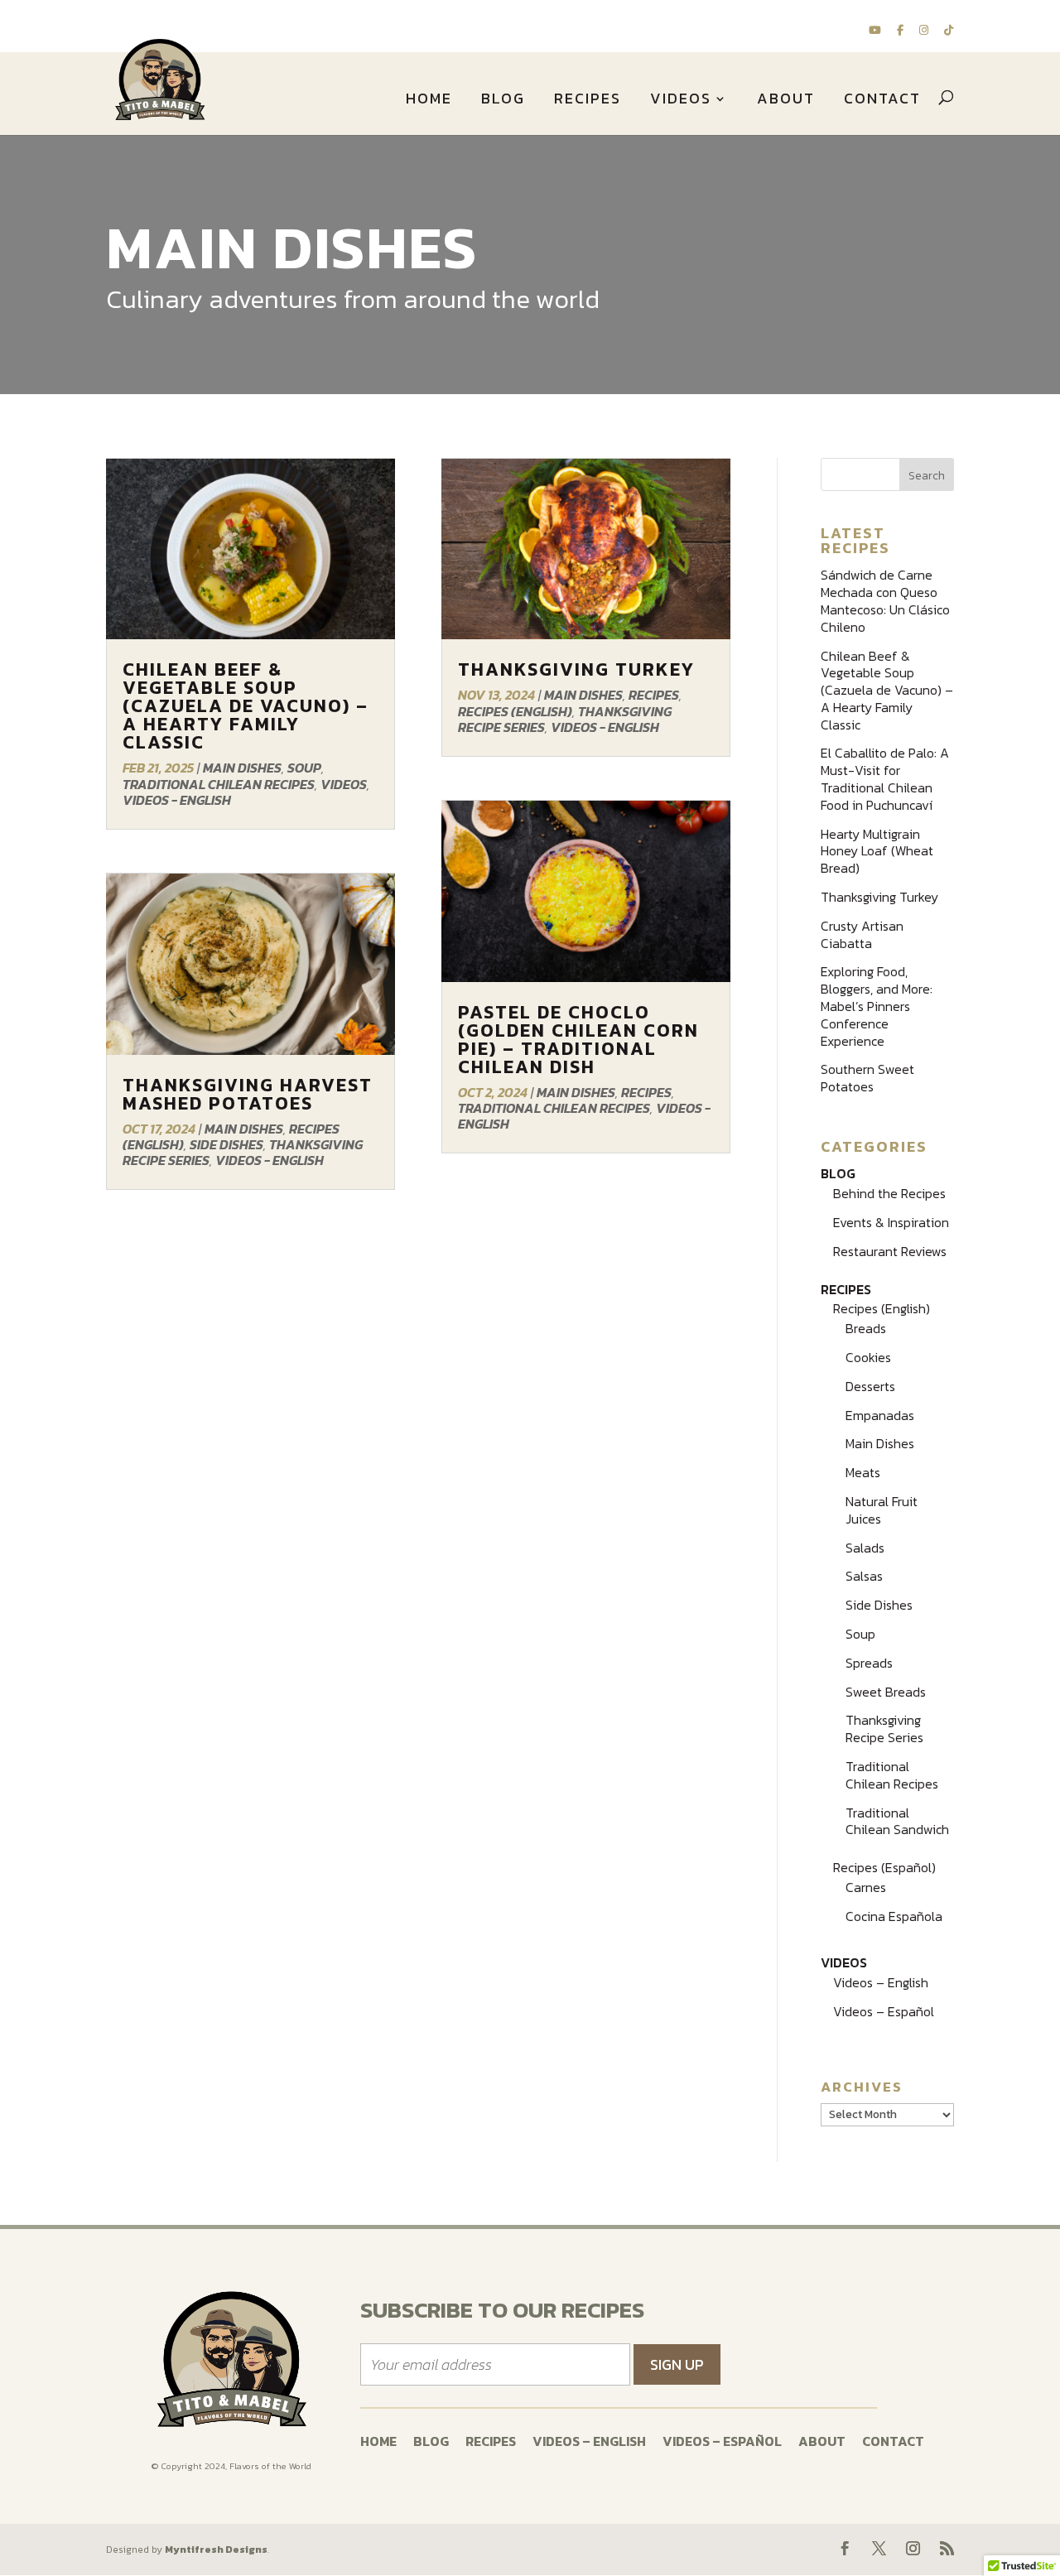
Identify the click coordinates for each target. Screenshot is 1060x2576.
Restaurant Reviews (890, 1251)
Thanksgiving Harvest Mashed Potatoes (248, 1094)
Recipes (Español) (884, 1867)
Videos (681, 101)
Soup (304, 768)
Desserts (870, 1386)
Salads (865, 1548)
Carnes (866, 1887)
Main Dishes (242, 768)
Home (429, 101)
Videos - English (177, 800)
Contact (882, 101)
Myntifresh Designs (216, 2550)
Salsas (864, 1576)
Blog (503, 101)
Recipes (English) (515, 711)
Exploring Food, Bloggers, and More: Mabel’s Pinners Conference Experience (877, 1006)
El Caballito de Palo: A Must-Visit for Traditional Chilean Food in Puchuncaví (885, 778)
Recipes (588, 101)
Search (927, 476)
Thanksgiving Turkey (576, 669)
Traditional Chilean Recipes (219, 784)
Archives (862, 2087)
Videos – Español (884, 2011)
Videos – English (881, 1982)
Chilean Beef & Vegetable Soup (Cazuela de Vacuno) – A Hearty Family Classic (246, 706)
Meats (863, 1472)
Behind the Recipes (889, 1193)
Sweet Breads (886, 1692)
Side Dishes (226, 1144)
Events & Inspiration (891, 1222)
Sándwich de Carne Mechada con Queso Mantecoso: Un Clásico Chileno (885, 600)
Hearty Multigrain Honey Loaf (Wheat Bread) (877, 851)
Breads (866, 1328)
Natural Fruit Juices (882, 1510)
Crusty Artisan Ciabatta (862, 934)
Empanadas (880, 1415)
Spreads (869, 1663)
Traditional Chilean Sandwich (897, 1821)
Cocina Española (894, 1916)
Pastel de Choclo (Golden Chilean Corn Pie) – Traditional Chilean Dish (578, 1040)
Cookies (868, 1357)
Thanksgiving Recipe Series (884, 1729)
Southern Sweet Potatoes (867, 1078)
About (786, 101)
